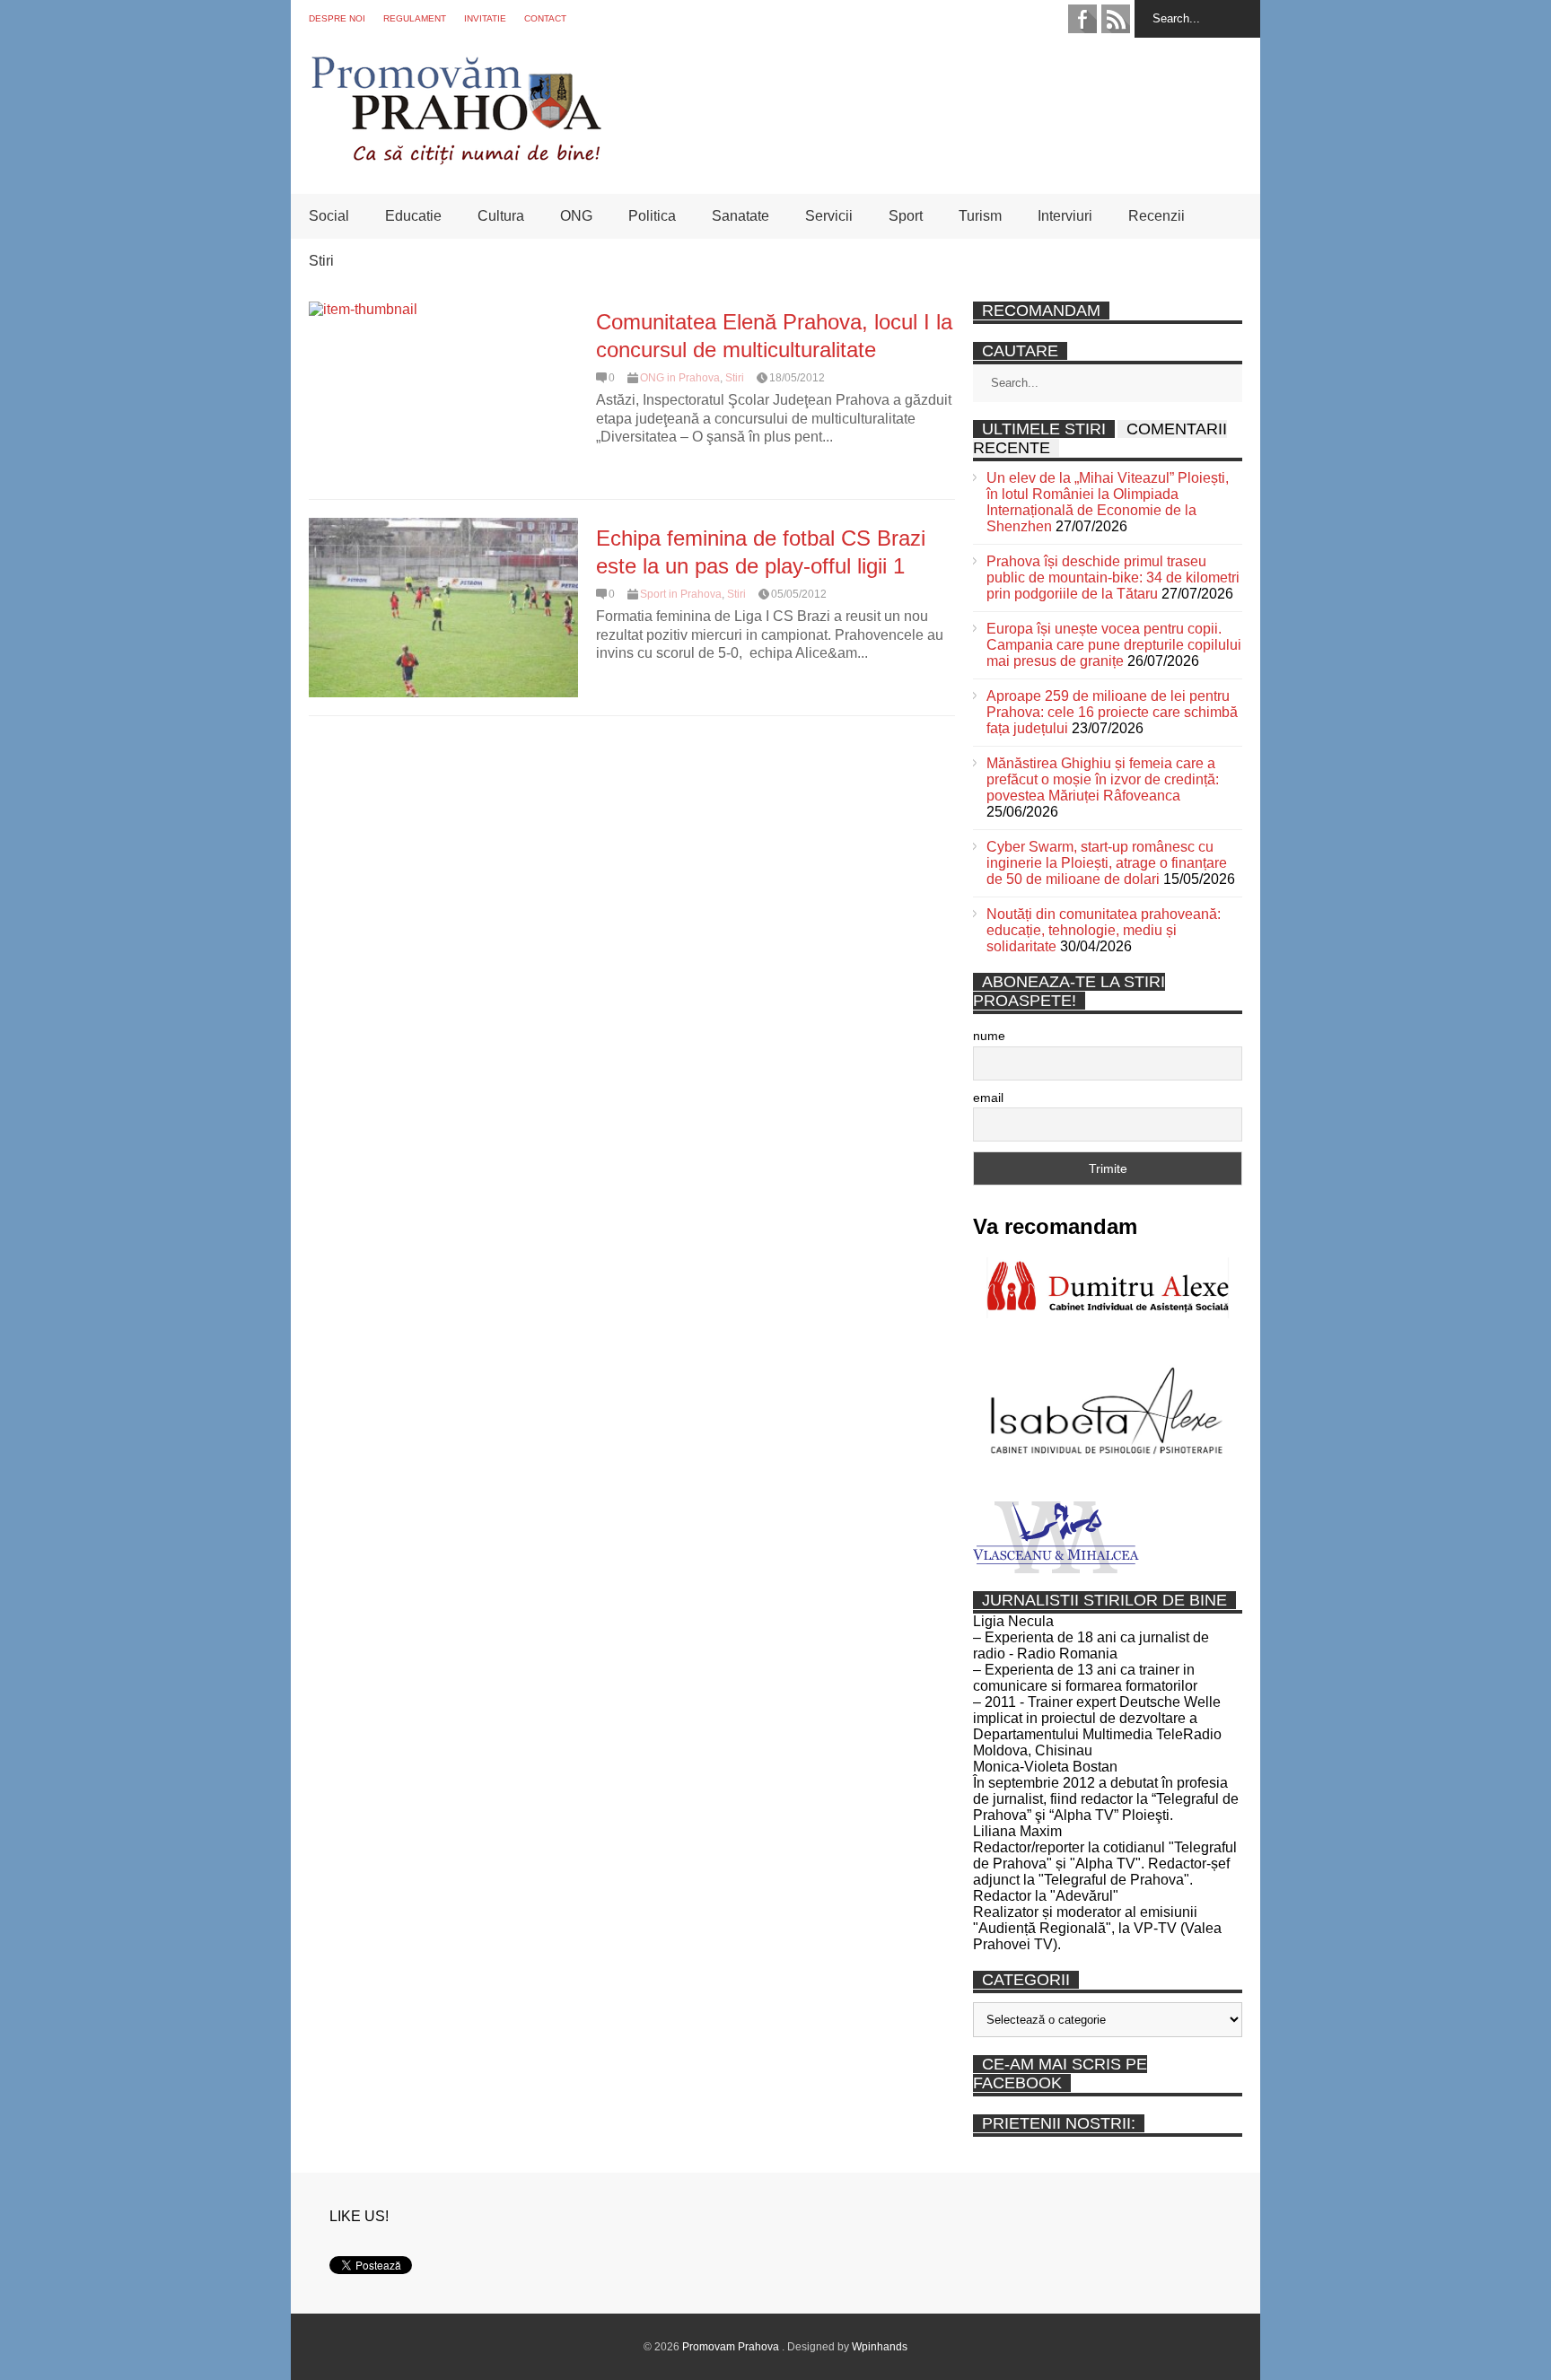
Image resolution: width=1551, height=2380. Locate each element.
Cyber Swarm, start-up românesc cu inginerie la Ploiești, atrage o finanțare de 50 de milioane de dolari (1107, 863)
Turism (980, 216)
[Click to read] (443, 391)
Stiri (321, 261)
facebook (1082, 19)
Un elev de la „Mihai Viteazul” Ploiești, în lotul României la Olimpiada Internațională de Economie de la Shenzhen (1108, 502)
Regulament (415, 18)
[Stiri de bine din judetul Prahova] (456, 159)
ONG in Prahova (680, 378)
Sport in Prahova (681, 594)
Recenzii (1157, 216)
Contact (545, 18)
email (988, 1098)
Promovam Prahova (732, 2347)
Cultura (501, 216)
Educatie (413, 216)
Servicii (829, 216)
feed (1116, 19)
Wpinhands (880, 2347)
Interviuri (1065, 216)
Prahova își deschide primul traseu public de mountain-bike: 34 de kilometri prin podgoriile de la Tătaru (1113, 577)
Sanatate (740, 216)
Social (329, 216)
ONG (576, 216)
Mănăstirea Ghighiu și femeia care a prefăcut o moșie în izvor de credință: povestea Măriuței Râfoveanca (1103, 779)
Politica (652, 216)
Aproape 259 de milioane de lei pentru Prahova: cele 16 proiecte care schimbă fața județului (1112, 712)
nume (989, 1036)
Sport (906, 216)
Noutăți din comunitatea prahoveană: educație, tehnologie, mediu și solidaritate (1104, 930)
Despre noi (337, 18)
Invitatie (485, 18)
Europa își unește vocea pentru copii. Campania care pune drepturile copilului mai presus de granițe (1114, 645)
